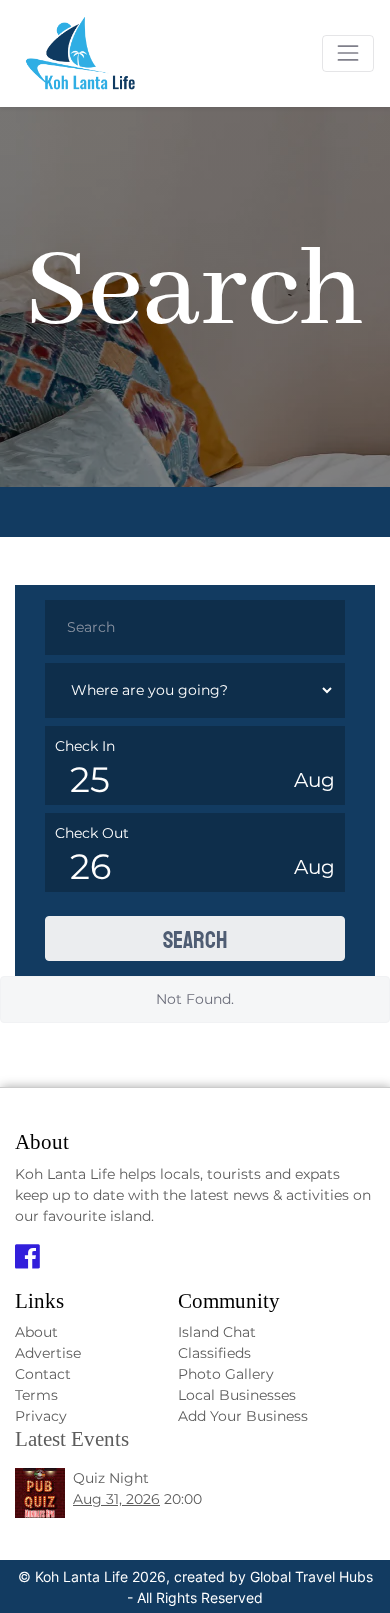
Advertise (48, 1353)
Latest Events (72, 1439)
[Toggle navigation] (348, 53)
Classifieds (214, 1353)
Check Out (92, 833)
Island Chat (217, 1332)
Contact (43, 1374)
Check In (85, 746)
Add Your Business (243, 1416)
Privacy (41, 1416)
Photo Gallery (226, 1374)
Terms (36, 1395)
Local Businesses (237, 1395)
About (36, 1332)
